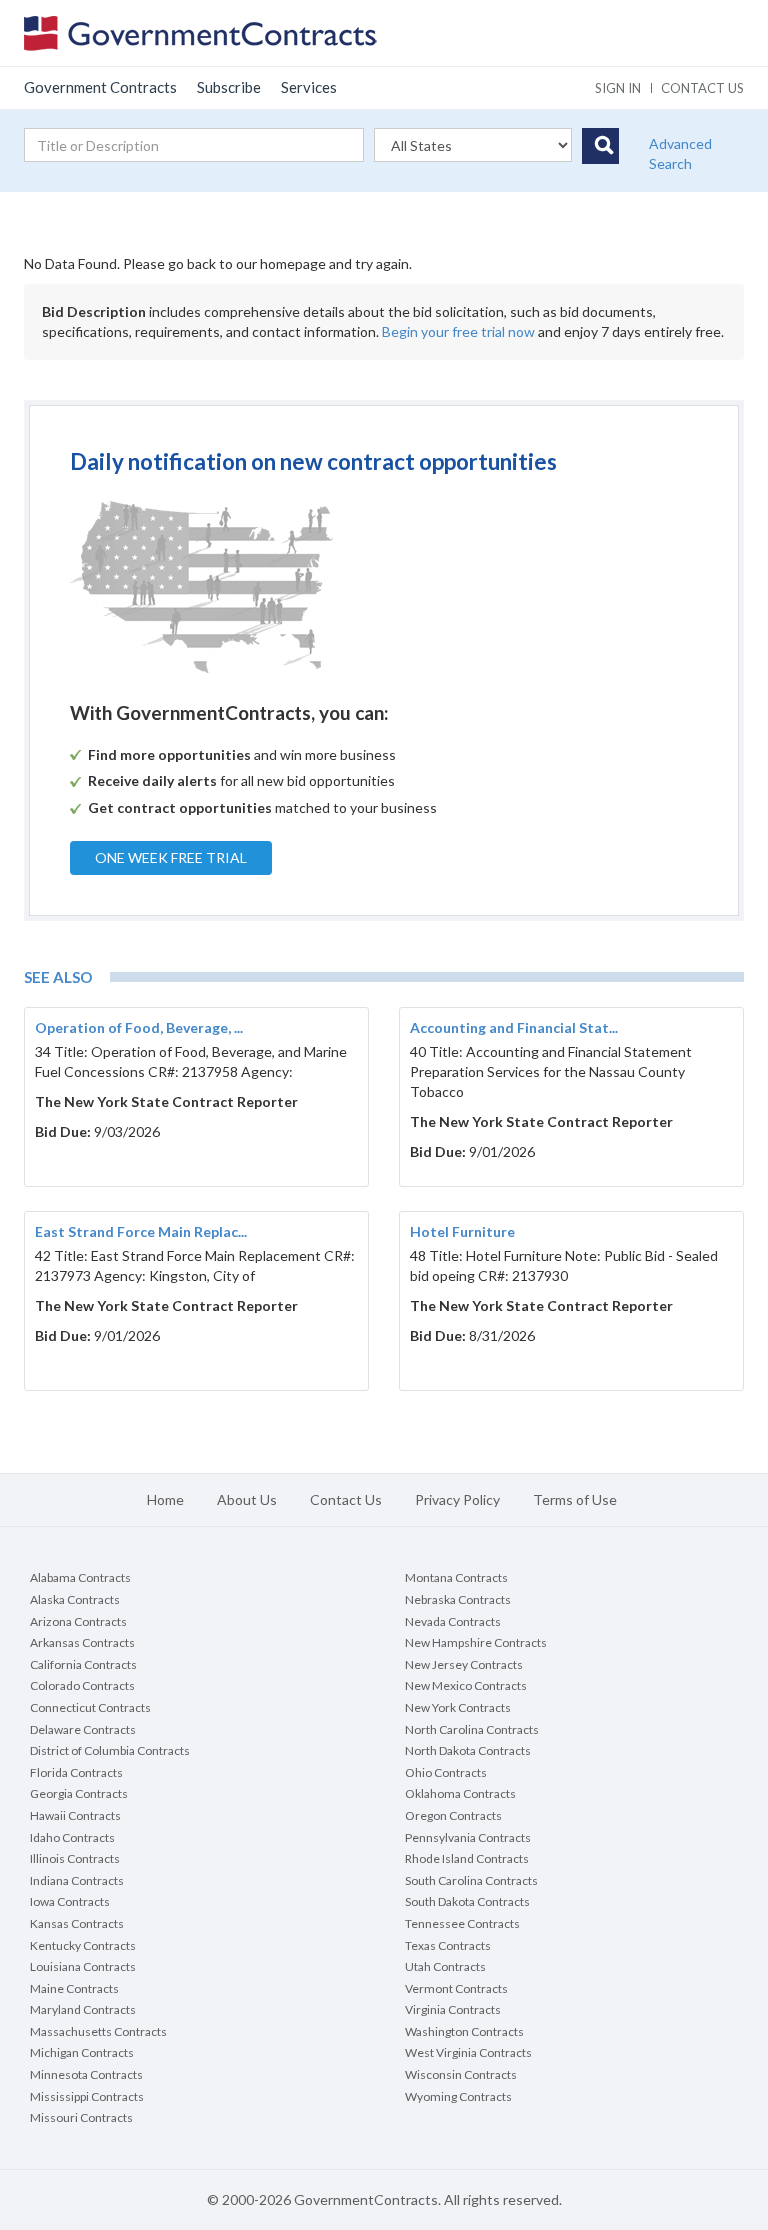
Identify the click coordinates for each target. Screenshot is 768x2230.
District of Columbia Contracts (110, 1750)
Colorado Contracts (82, 1685)
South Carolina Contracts (471, 1880)
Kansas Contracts (77, 1923)
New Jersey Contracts (464, 1664)
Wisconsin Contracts (461, 2074)
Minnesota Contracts (86, 2074)
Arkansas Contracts (82, 1642)
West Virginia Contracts (468, 2052)
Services (309, 87)
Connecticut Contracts (90, 1707)
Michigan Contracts (82, 2052)
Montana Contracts (456, 1577)
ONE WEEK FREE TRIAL (171, 857)
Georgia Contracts (79, 1793)
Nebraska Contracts (458, 1599)
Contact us (702, 88)
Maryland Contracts (83, 2009)
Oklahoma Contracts (460, 1793)
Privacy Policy (457, 1499)
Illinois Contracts (75, 1858)
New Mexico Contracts (466, 1685)
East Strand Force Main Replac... (141, 1231)
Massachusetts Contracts (98, 2031)
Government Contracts (100, 87)
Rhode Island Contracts (467, 1858)
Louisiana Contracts (83, 1966)
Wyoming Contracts (458, 2096)
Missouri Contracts (81, 2117)
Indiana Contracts (77, 1880)
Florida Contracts (76, 1772)
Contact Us (346, 1499)
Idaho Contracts (72, 1837)
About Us (247, 1499)
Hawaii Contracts (75, 1815)
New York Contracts (458, 1707)
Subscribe (229, 87)
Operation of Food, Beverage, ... (139, 1027)
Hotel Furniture (462, 1231)
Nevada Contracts (453, 1621)
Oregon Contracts (453, 1815)
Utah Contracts (445, 1966)
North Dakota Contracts (468, 1750)
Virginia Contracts (453, 2009)
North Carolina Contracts (472, 1729)
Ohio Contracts (446, 1772)
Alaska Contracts (75, 1599)
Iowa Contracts (70, 1901)
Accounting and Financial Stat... (514, 1027)
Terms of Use (575, 1499)
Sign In (618, 88)
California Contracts (83, 1664)
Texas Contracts (448, 1945)
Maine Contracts (74, 1988)
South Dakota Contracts (467, 1901)
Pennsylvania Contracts (468, 1837)
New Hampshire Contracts (476, 1642)
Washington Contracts (464, 2031)
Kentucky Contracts (83, 1945)
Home (165, 1499)
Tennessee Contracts (462, 1923)
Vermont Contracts (456, 1988)
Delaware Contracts (83, 1729)
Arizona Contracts (78, 1621)
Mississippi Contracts (87, 2096)
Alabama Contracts (80, 1577)
